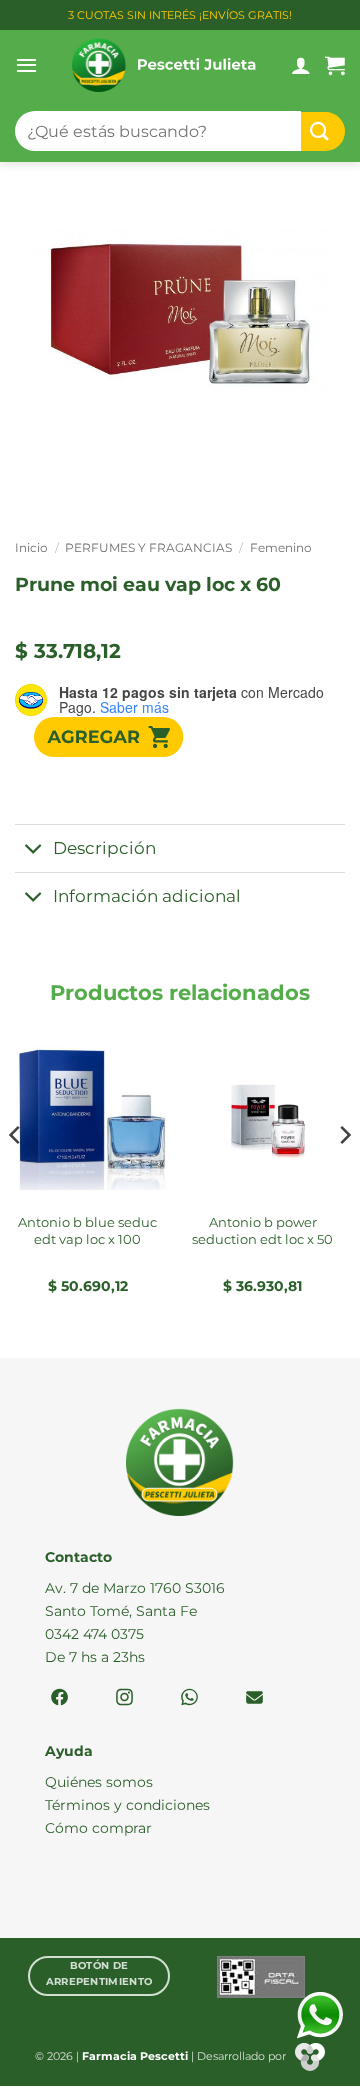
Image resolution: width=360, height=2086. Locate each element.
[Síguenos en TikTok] (189, 1698)
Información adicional (147, 896)
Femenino (281, 547)
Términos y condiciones (127, 1805)
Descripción (104, 848)
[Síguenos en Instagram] (124, 1698)
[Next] (344, 1175)
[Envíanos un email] (254, 1698)
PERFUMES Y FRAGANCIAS (148, 547)
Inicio (31, 547)
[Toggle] (33, 850)
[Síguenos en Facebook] (59, 1698)
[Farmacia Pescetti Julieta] (164, 65)
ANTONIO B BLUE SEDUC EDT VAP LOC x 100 (87, 1230)
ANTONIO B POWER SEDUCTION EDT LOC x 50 (262, 1230)
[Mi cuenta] (301, 65)
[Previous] (16, 1175)
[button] (26, 65)
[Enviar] (323, 131)
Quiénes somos (99, 1782)
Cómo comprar (98, 1828)
